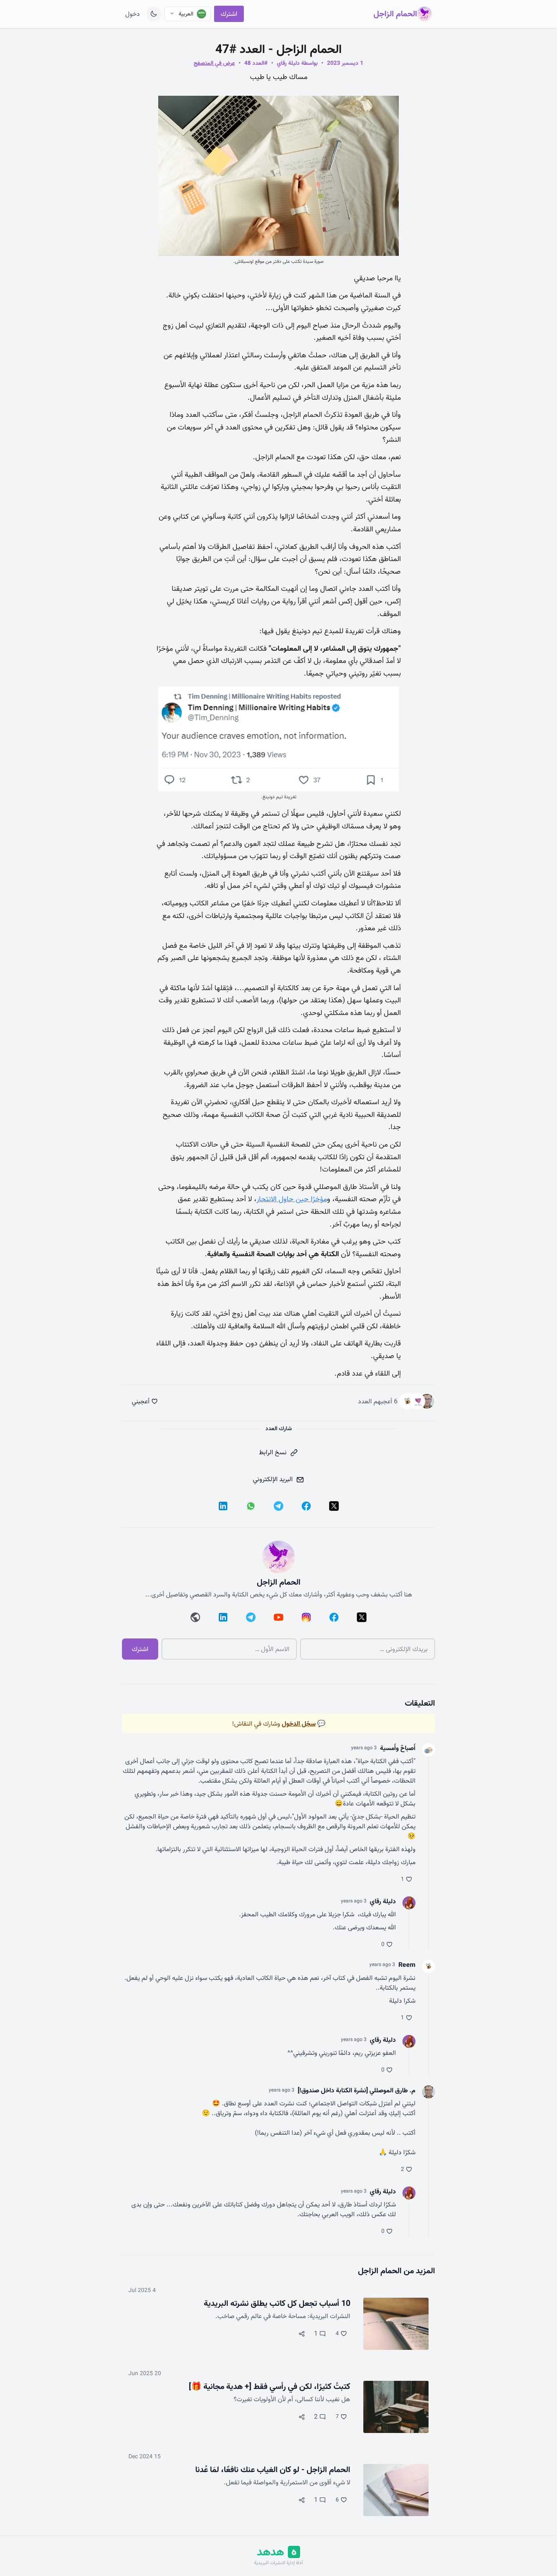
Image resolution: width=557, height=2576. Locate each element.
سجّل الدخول (299, 1724)
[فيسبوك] (306, 1506)
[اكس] (334, 1506)
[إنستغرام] (306, 1617)
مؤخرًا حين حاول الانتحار (292, 1199)
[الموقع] (195, 1617)
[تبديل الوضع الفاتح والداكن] (154, 14)
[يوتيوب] (278, 1617)
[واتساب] (251, 1506)
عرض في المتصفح (214, 63)
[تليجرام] (278, 1506)
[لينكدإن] (223, 1506)
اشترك (229, 14)
